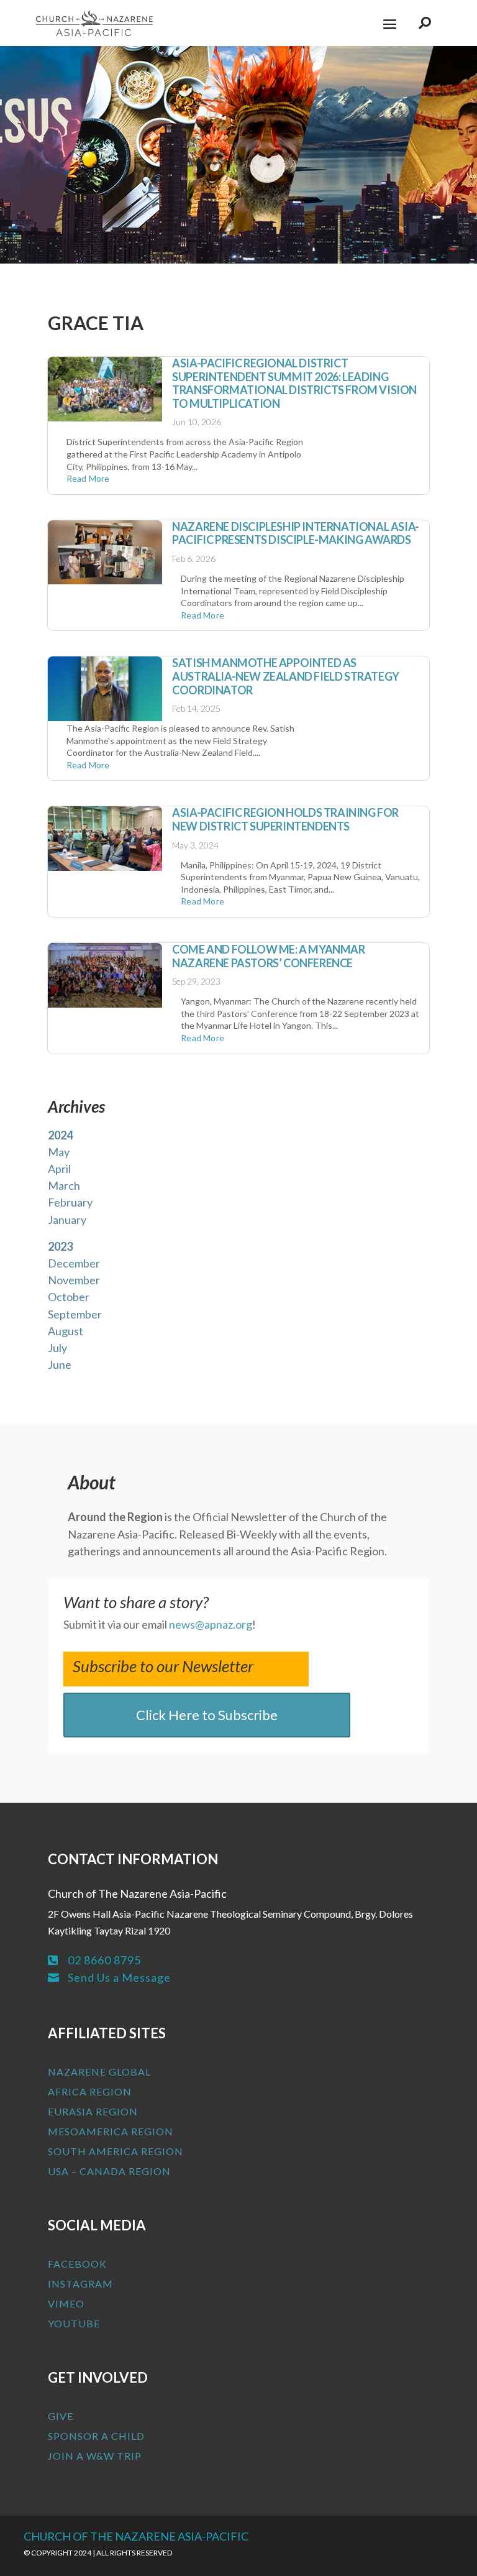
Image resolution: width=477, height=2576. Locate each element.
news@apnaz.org (211, 1624)
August (66, 1331)
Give (61, 2416)
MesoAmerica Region (111, 2131)
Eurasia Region (93, 2111)
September (75, 1314)
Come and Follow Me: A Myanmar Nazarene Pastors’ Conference (268, 956)
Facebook (77, 2264)
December (74, 1263)
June (60, 1364)
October (69, 1297)
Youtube (74, 2323)
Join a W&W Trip (95, 2456)
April (59, 1169)
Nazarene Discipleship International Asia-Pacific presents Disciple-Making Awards (296, 533)
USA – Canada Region (109, 2171)
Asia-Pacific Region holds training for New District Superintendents (285, 819)
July (57, 1348)
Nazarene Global (99, 2072)
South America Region (116, 2151)
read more (88, 478)
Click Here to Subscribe (207, 1715)
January (67, 1220)
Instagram (80, 2284)
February (70, 1202)
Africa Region (90, 2091)
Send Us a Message (119, 1977)
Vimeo (66, 2303)
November (74, 1280)
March (64, 1185)
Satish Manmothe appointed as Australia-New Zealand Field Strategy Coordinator (286, 676)
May (59, 1152)
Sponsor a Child (96, 2436)
